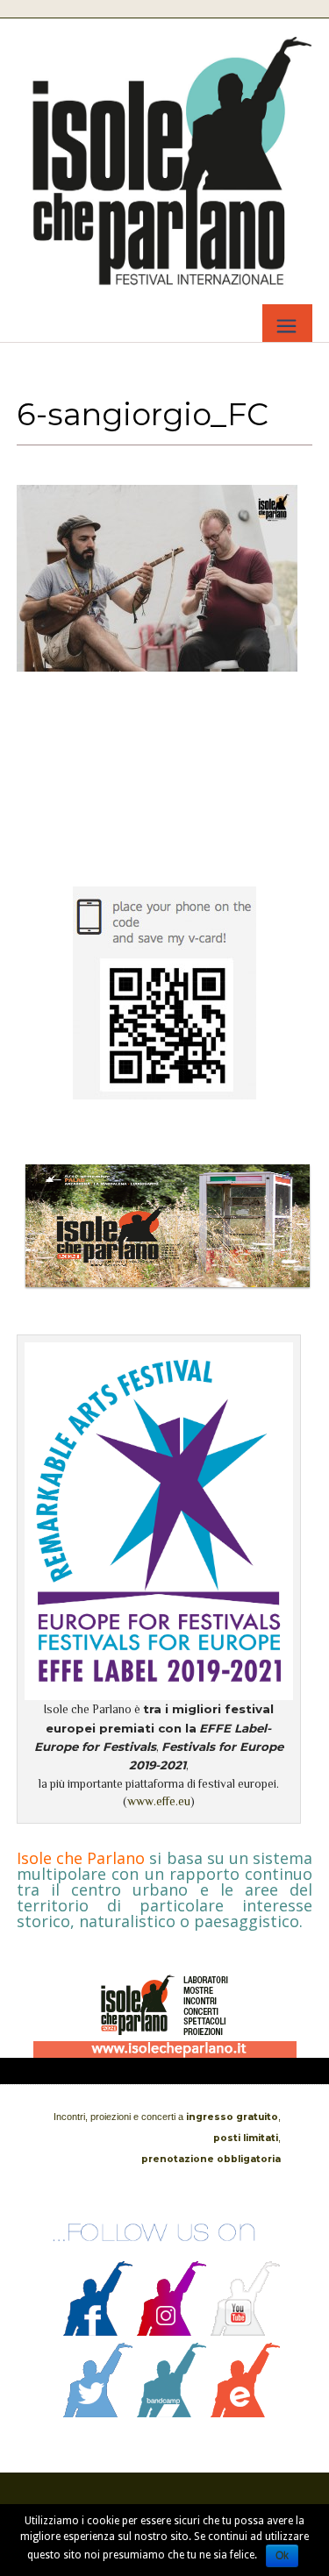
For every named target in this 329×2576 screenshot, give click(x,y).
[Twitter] (98, 2413)
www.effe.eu (159, 1801)
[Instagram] (172, 2331)
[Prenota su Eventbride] (246, 2413)
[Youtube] (246, 2331)
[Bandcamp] (172, 2413)
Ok (282, 2556)
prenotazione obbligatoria (211, 2159)
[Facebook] (98, 2331)
